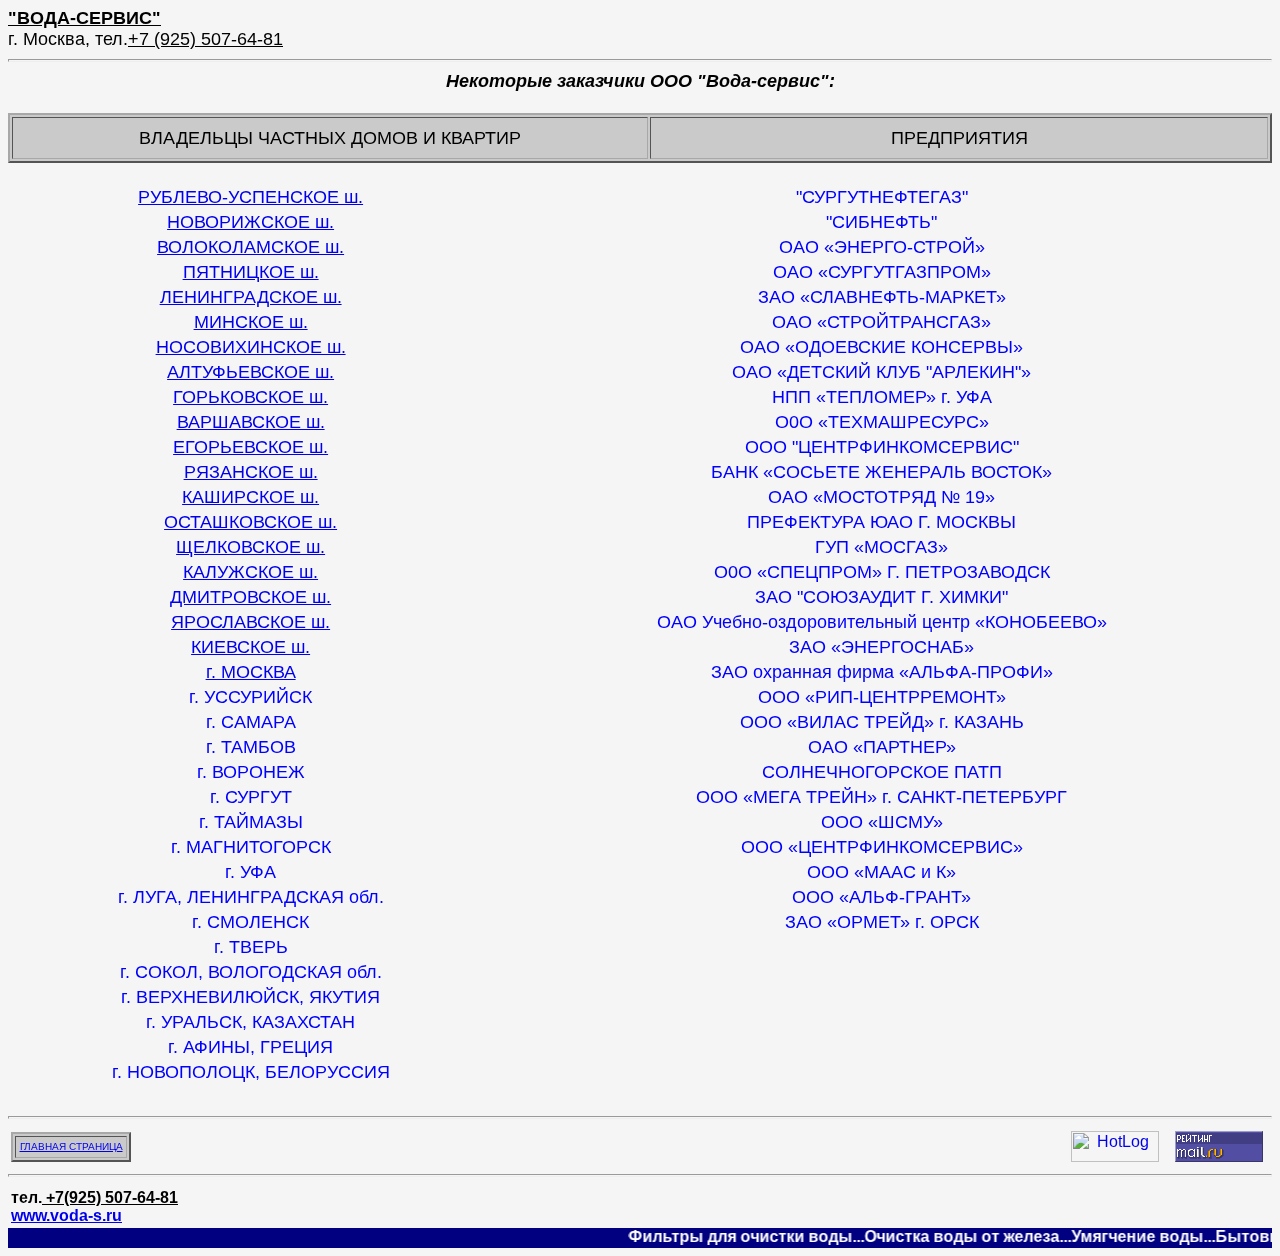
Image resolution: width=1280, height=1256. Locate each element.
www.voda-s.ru (66, 1215)
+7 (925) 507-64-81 (205, 39)
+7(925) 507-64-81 (110, 1197)
